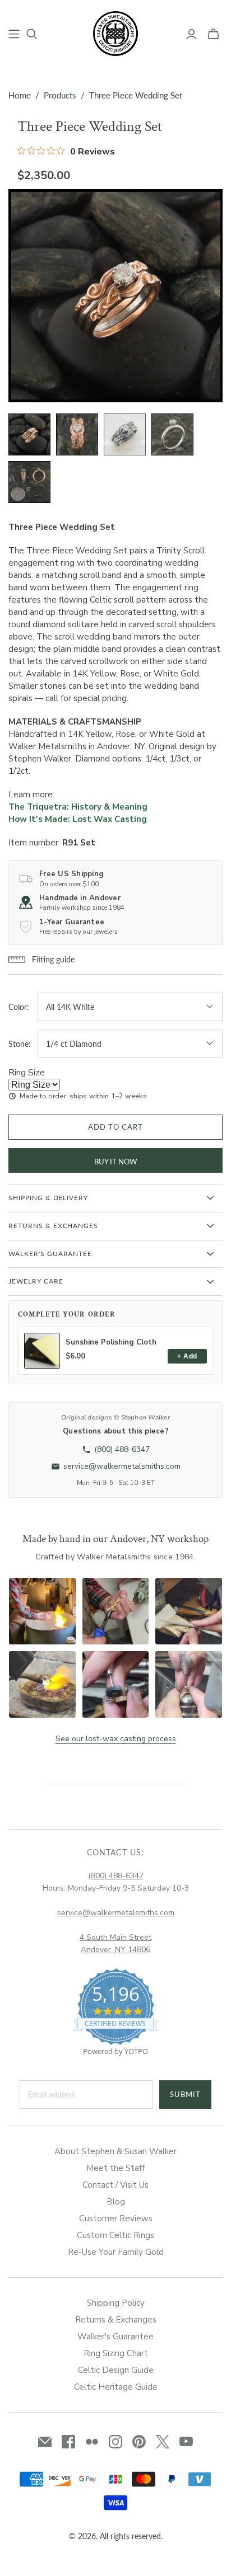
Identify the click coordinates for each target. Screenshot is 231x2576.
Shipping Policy (116, 2303)
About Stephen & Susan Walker (115, 2151)
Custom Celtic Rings (115, 2235)
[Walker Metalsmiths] (115, 32)
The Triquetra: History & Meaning (78, 807)
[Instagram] (115, 2442)
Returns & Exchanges (116, 2320)
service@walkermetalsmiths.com (116, 1913)
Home (20, 95)
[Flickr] (92, 2442)
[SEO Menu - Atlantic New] (14, 34)
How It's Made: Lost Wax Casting (78, 819)
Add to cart (115, 1127)
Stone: (20, 1044)
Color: (19, 1007)
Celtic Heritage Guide (116, 2387)
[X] (163, 2442)
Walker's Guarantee (115, 2337)
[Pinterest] (139, 2442)
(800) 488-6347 (116, 1876)
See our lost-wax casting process (116, 1739)
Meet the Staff (115, 2168)
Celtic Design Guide (116, 2370)
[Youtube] (186, 2442)
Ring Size (27, 1073)
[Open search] (32, 34)
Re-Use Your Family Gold (116, 2252)
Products (60, 95)
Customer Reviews (116, 2218)
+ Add (187, 1356)
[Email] (45, 2442)
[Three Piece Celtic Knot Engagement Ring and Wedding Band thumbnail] (29, 434)
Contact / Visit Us (115, 2185)
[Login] (191, 34)
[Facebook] (68, 2442)
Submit (185, 2094)
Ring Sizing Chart (116, 2353)
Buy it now (115, 1162)
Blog (116, 2202)
